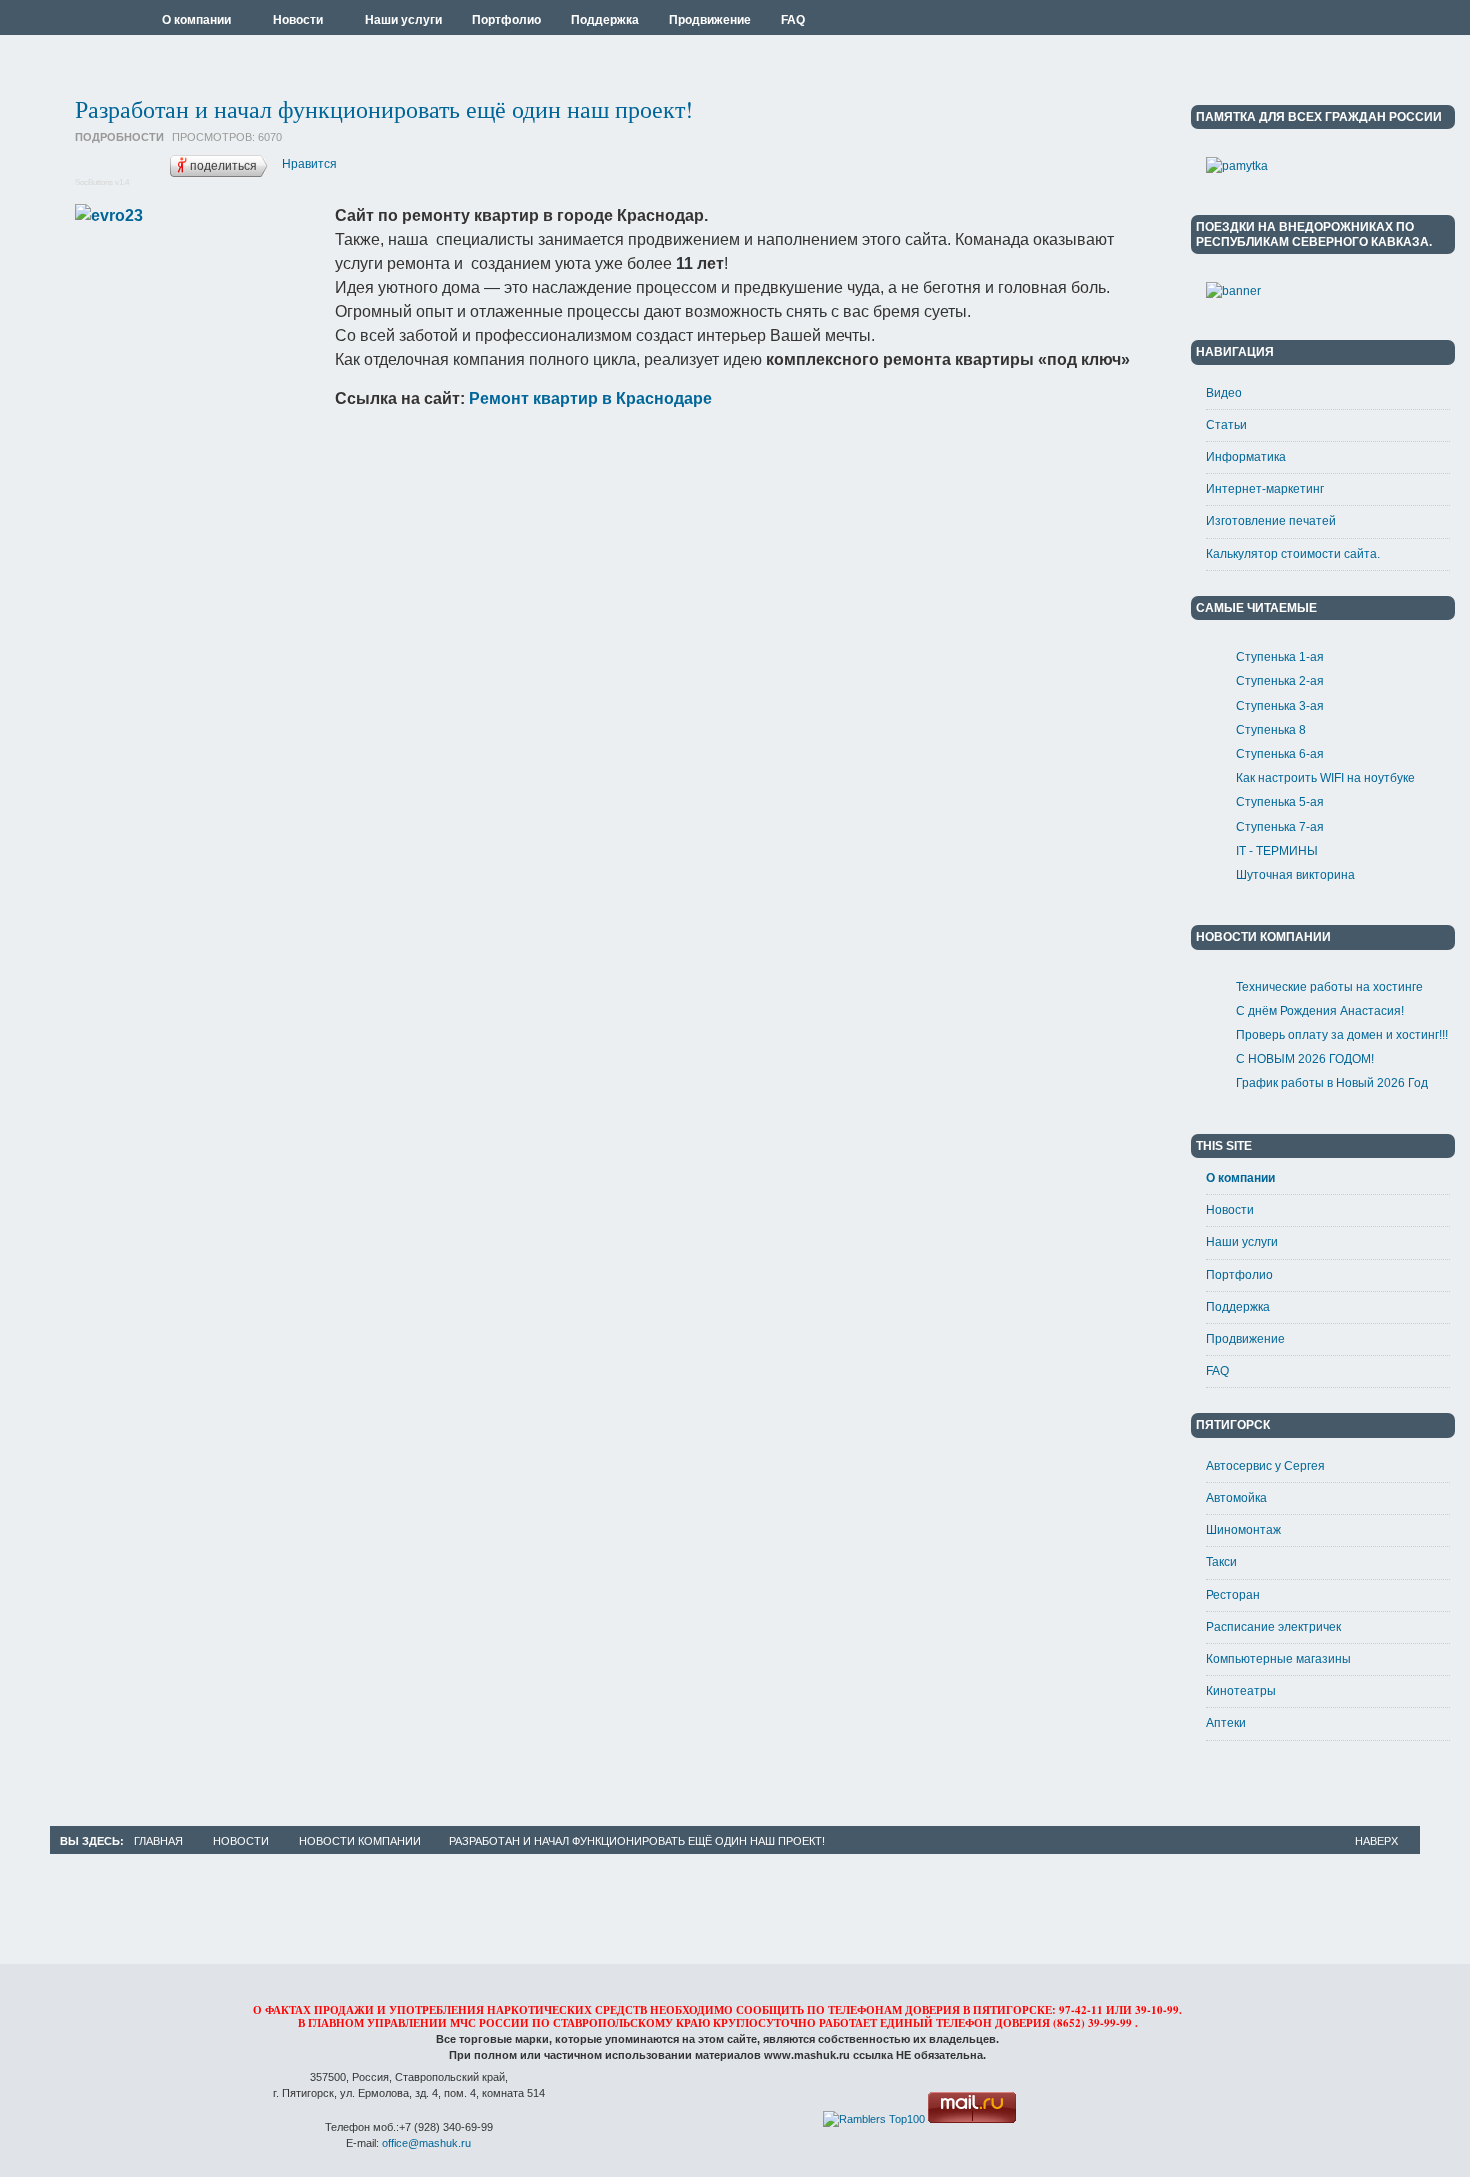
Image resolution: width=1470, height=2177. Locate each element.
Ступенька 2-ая (1280, 681)
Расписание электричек (1273, 1627)
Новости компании (360, 1841)
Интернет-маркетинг (1265, 489)
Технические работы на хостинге (1329, 987)
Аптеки (1226, 1723)
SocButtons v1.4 (102, 182)
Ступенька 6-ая (1280, 754)
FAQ (1217, 1371)
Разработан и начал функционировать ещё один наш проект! (384, 109)
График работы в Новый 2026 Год (1332, 1083)
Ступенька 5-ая (1280, 802)
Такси (1221, 1562)
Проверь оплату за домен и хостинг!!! (1342, 1035)
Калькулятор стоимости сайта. (1293, 554)
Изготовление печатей (1271, 521)
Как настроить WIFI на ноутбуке (1325, 778)
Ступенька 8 (1271, 730)
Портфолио (1239, 1275)
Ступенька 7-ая (1280, 827)
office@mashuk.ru (426, 2143)
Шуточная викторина (1295, 875)
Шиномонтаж (1243, 1530)
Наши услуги (1242, 1242)
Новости (1230, 1210)
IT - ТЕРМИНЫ (1277, 851)
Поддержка (1238, 1307)
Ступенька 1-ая (1280, 657)
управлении (407, 2023)
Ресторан (1233, 1595)
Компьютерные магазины (1278, 1659)
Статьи (1226, 425)
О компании (1240, 1178)
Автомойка (1236, 1498)
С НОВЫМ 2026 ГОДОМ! (1305, 1059)
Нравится (309, 164)
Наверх (1376, 1841)
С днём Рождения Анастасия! (1320, 1011)
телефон (964, 2023)
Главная (158, 1841)
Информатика (1246, 457)
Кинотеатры (1241, 1691)
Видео (1224, 393)
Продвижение (1245, 1339)
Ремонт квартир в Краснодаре (590, 398)
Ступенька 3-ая (1280, 706)
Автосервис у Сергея (1265, 1466)
